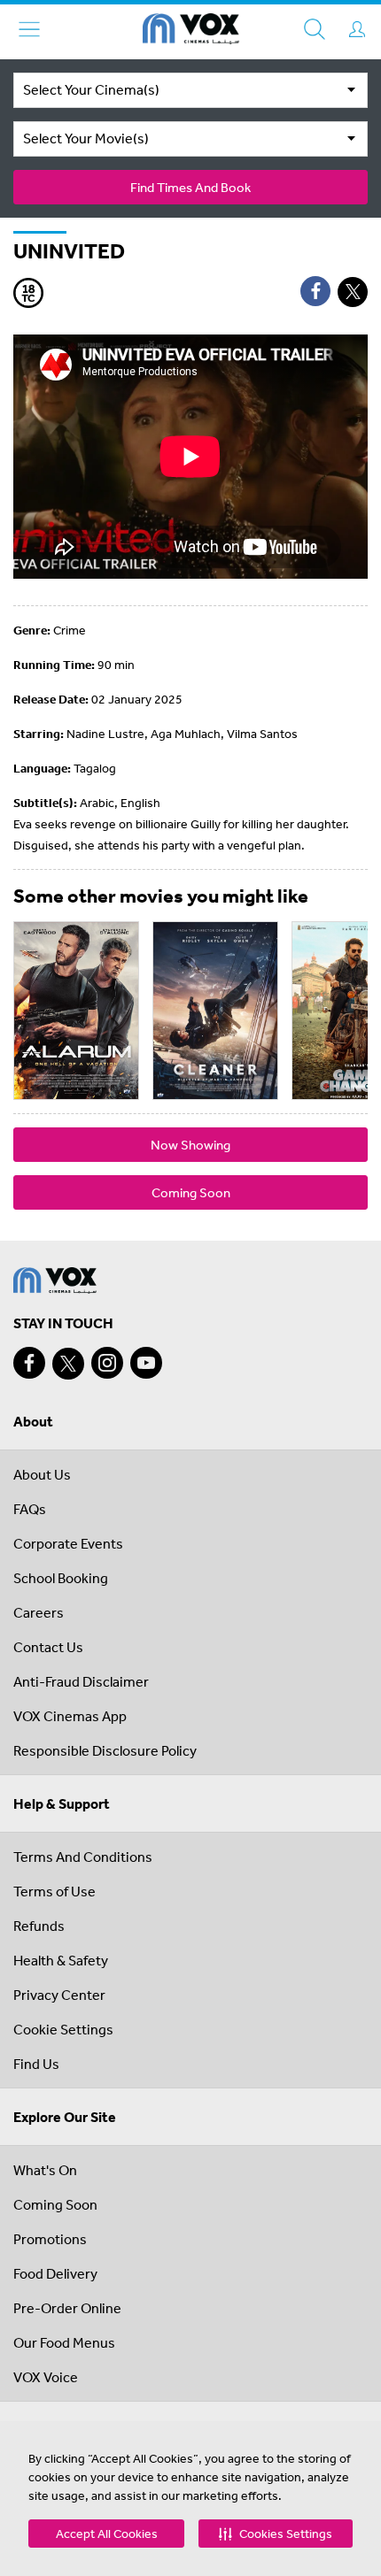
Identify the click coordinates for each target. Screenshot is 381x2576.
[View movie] (76, 1011)
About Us (42, 1474)
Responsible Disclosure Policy (105, 1750)
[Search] (315, 29)
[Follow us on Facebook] (29, 1363)
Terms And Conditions (83, 1857)
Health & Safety (61, 1960)
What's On (45, 2170)
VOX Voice (46, 2377)
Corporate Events (68, 1543)
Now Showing (190, 1145)
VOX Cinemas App (70, 1716)
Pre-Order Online (67, 2308)
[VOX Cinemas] (191, 32)
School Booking (61, 1578)
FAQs (30, 1509)
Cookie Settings (63, 2029)
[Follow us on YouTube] (146, 1363)
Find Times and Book (190, 187)
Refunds (39, 1926)
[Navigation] (29, 29)
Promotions (50, 2239)
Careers (39, 1612)
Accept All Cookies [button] (107, 2534)
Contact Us (48, 1647)
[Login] (357, 29)
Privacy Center (59, 1995)
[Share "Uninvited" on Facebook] (315, 291)
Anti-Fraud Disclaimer (81, 1681)
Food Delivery (55, 2273)
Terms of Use (54, 1891)
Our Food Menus (64, 2342)
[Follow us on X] (68, 1364)
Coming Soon (191, 1192)
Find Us (36, 2064)
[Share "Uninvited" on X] (353, 292)
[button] (276, 2534)
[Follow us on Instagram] (107, 1363)
